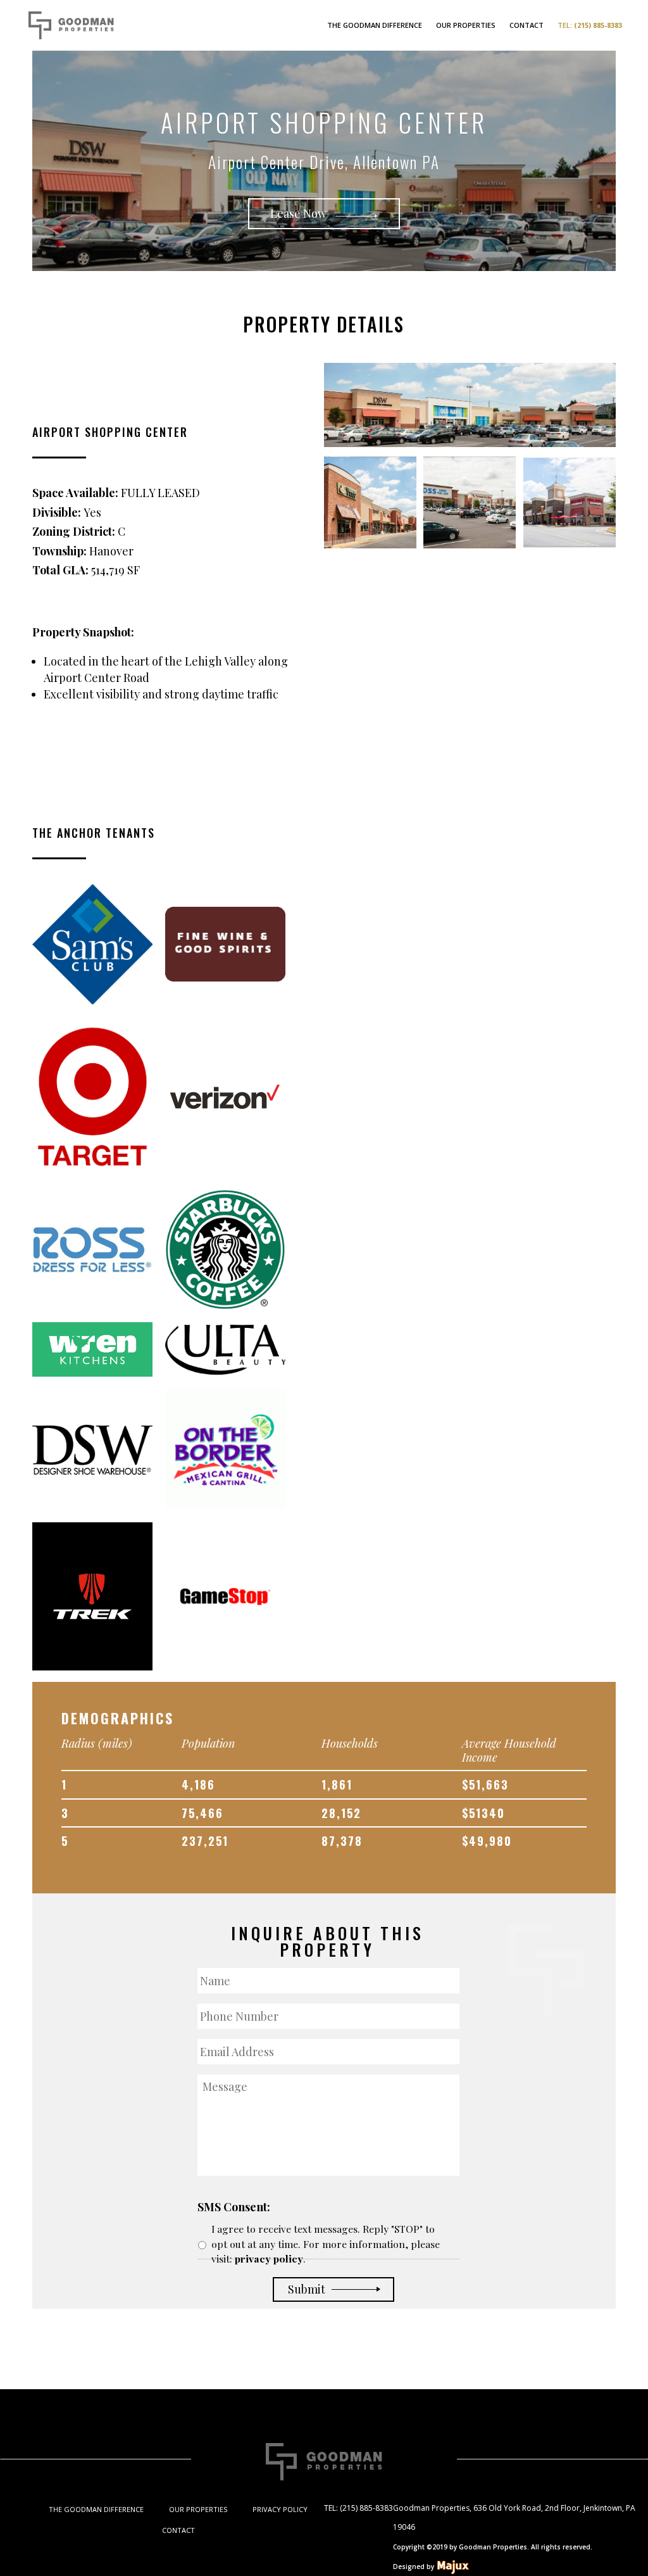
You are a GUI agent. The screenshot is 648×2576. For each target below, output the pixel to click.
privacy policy (269, 2258)
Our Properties (466, 25)
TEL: (590, 25)
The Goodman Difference (375, 25)
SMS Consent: (234, 2207)
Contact (526, 25)
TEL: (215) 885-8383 (358, 2508)
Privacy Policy (280, 2509)
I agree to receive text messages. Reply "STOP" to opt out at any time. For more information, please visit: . (326, 2244)
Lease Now (300, 213)
